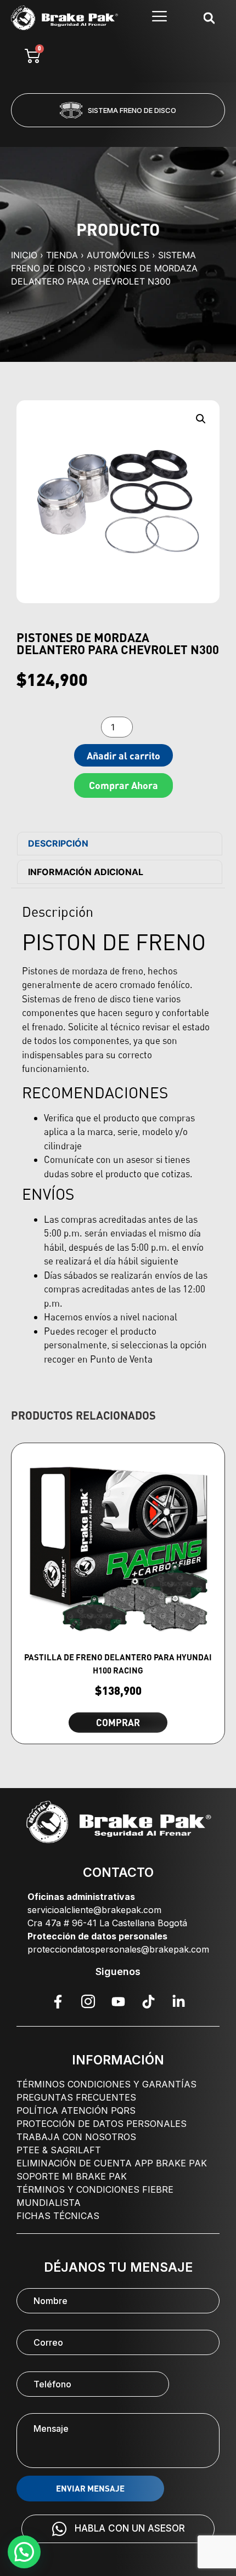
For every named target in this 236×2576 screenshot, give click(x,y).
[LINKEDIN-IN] (178, 2001)
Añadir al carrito (123, 756)
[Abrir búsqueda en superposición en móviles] (209, 18)
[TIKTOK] (148, 2001)
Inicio (24, 255)
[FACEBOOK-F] (58, 2001)
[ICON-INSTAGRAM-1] (88, 2001)
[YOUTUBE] (118, 2001)
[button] (74, 134)
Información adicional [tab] (86, 872)
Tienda (62, 255)
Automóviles (118, 255)
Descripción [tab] (58, 843)
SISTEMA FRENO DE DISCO (132, 110)
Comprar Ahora (123, 785)
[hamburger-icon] (160, 18)
